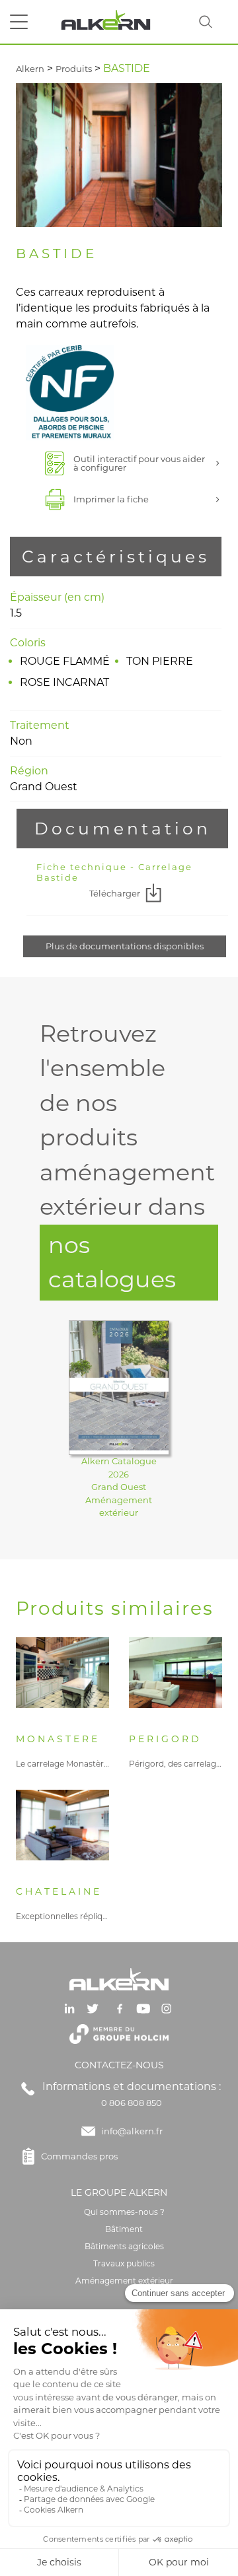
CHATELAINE (59, 1892)
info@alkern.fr (132, 2131)
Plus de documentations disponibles (125, 946)
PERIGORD (165, 1739)
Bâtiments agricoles (124, 2246)
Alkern (30, 69)
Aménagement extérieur (124, 2281)
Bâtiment (124, 2229)
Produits (74, 69)
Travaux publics (124, 2263)
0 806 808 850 (132, 2103)
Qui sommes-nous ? (124, 2212)
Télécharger (115, 893)
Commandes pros (79, 2156)
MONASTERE (58, 1739)
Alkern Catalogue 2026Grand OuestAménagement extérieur (119, 1487)
